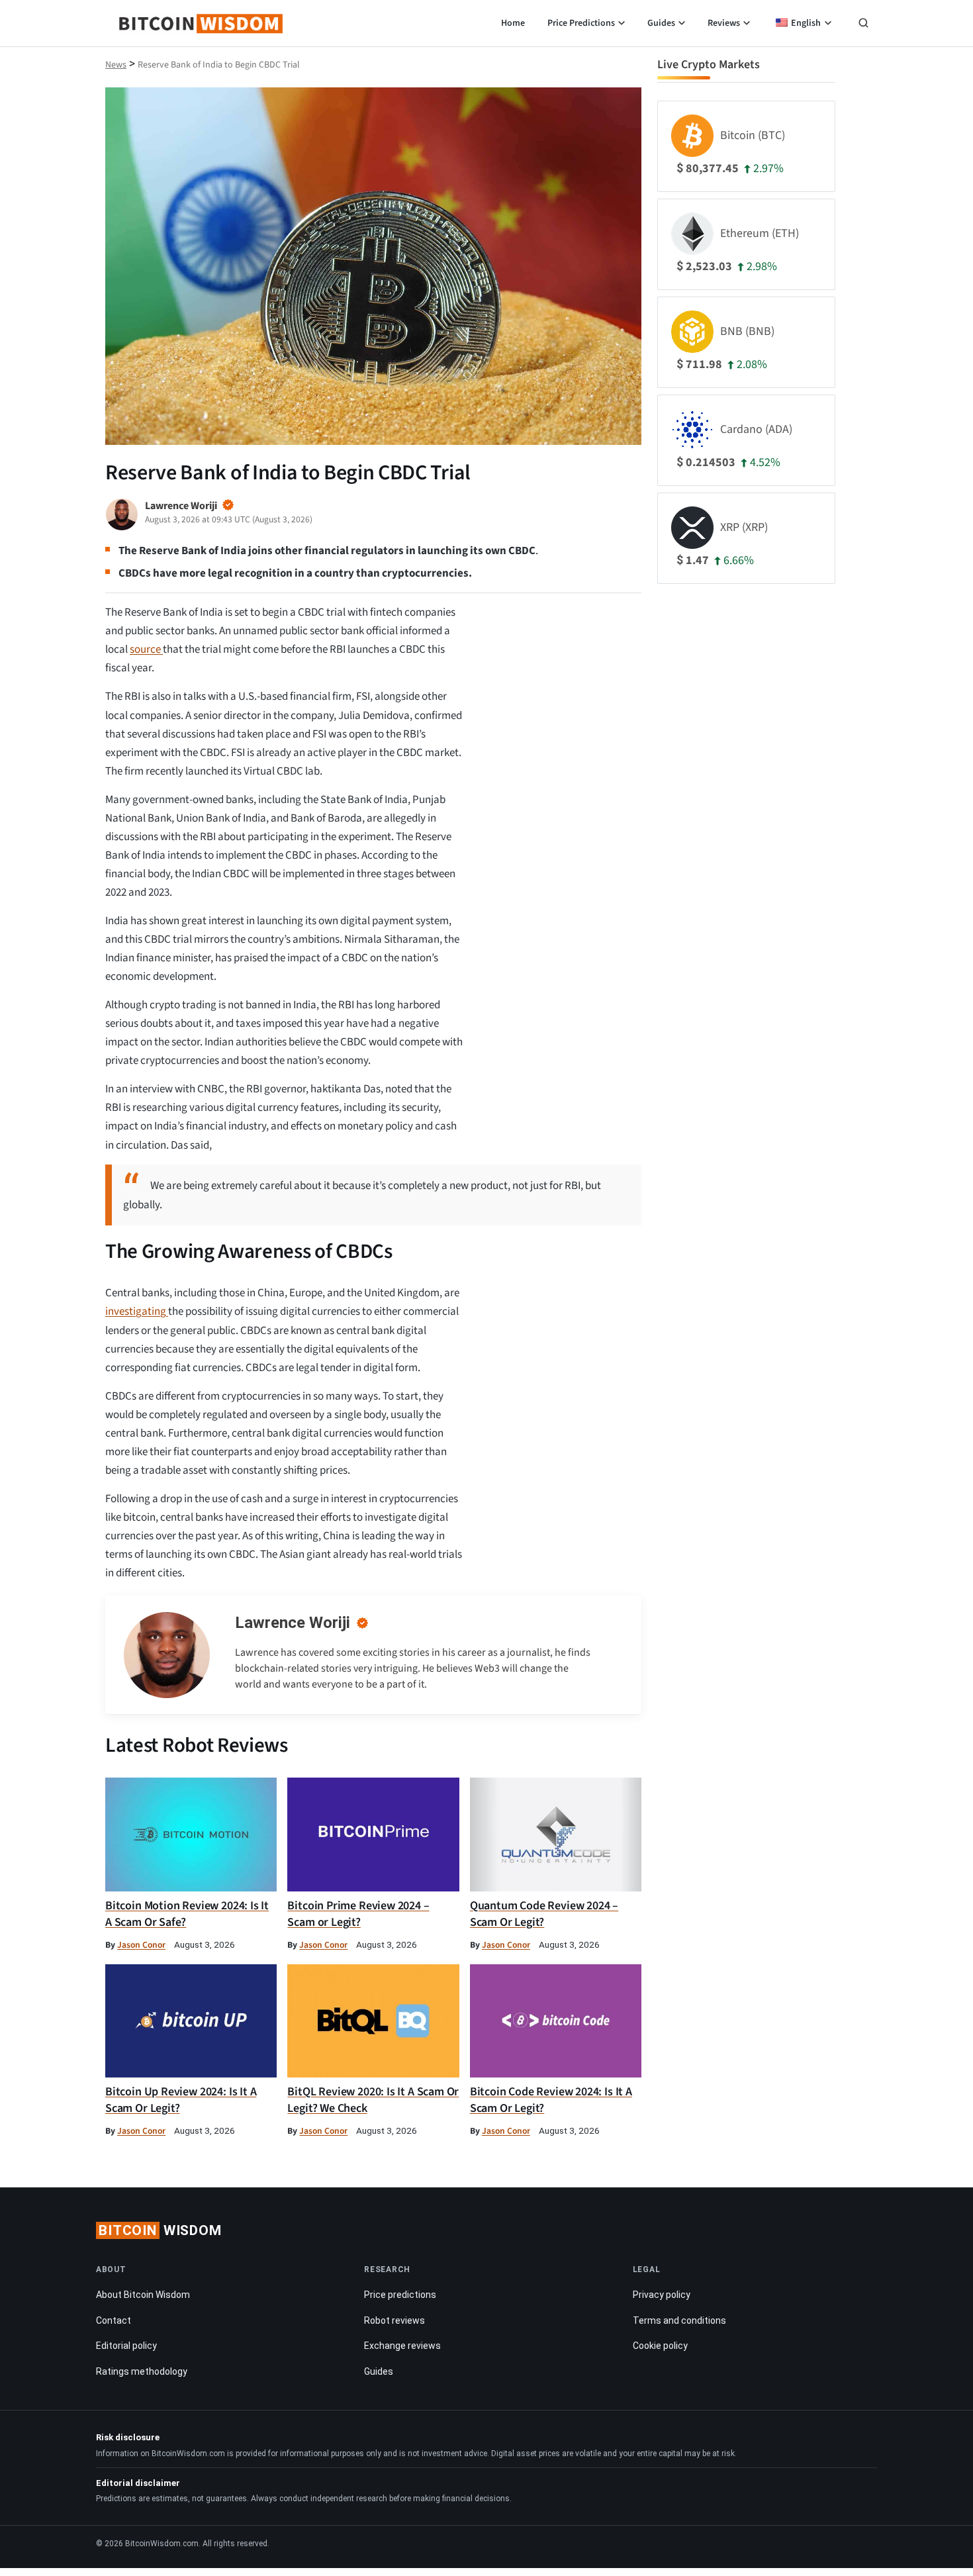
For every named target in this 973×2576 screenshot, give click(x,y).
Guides (661, 23)
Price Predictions (581, 23)
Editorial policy (126, 2346)
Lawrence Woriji (293, 1623)
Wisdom (160, 2230)
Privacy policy (662, 2295)
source (146, 649)
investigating (137, 1312)
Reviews (724, 23)
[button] (863, 24)
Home (513, 23)
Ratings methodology (142, 2371)
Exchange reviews (402, 2346)
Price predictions (400, 2295)
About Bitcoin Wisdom (143, 2295)
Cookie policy (660, 2346)
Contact (114, 2320)
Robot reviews (394, 2320)
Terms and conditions (679, 2320)
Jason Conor (141, 1945)
